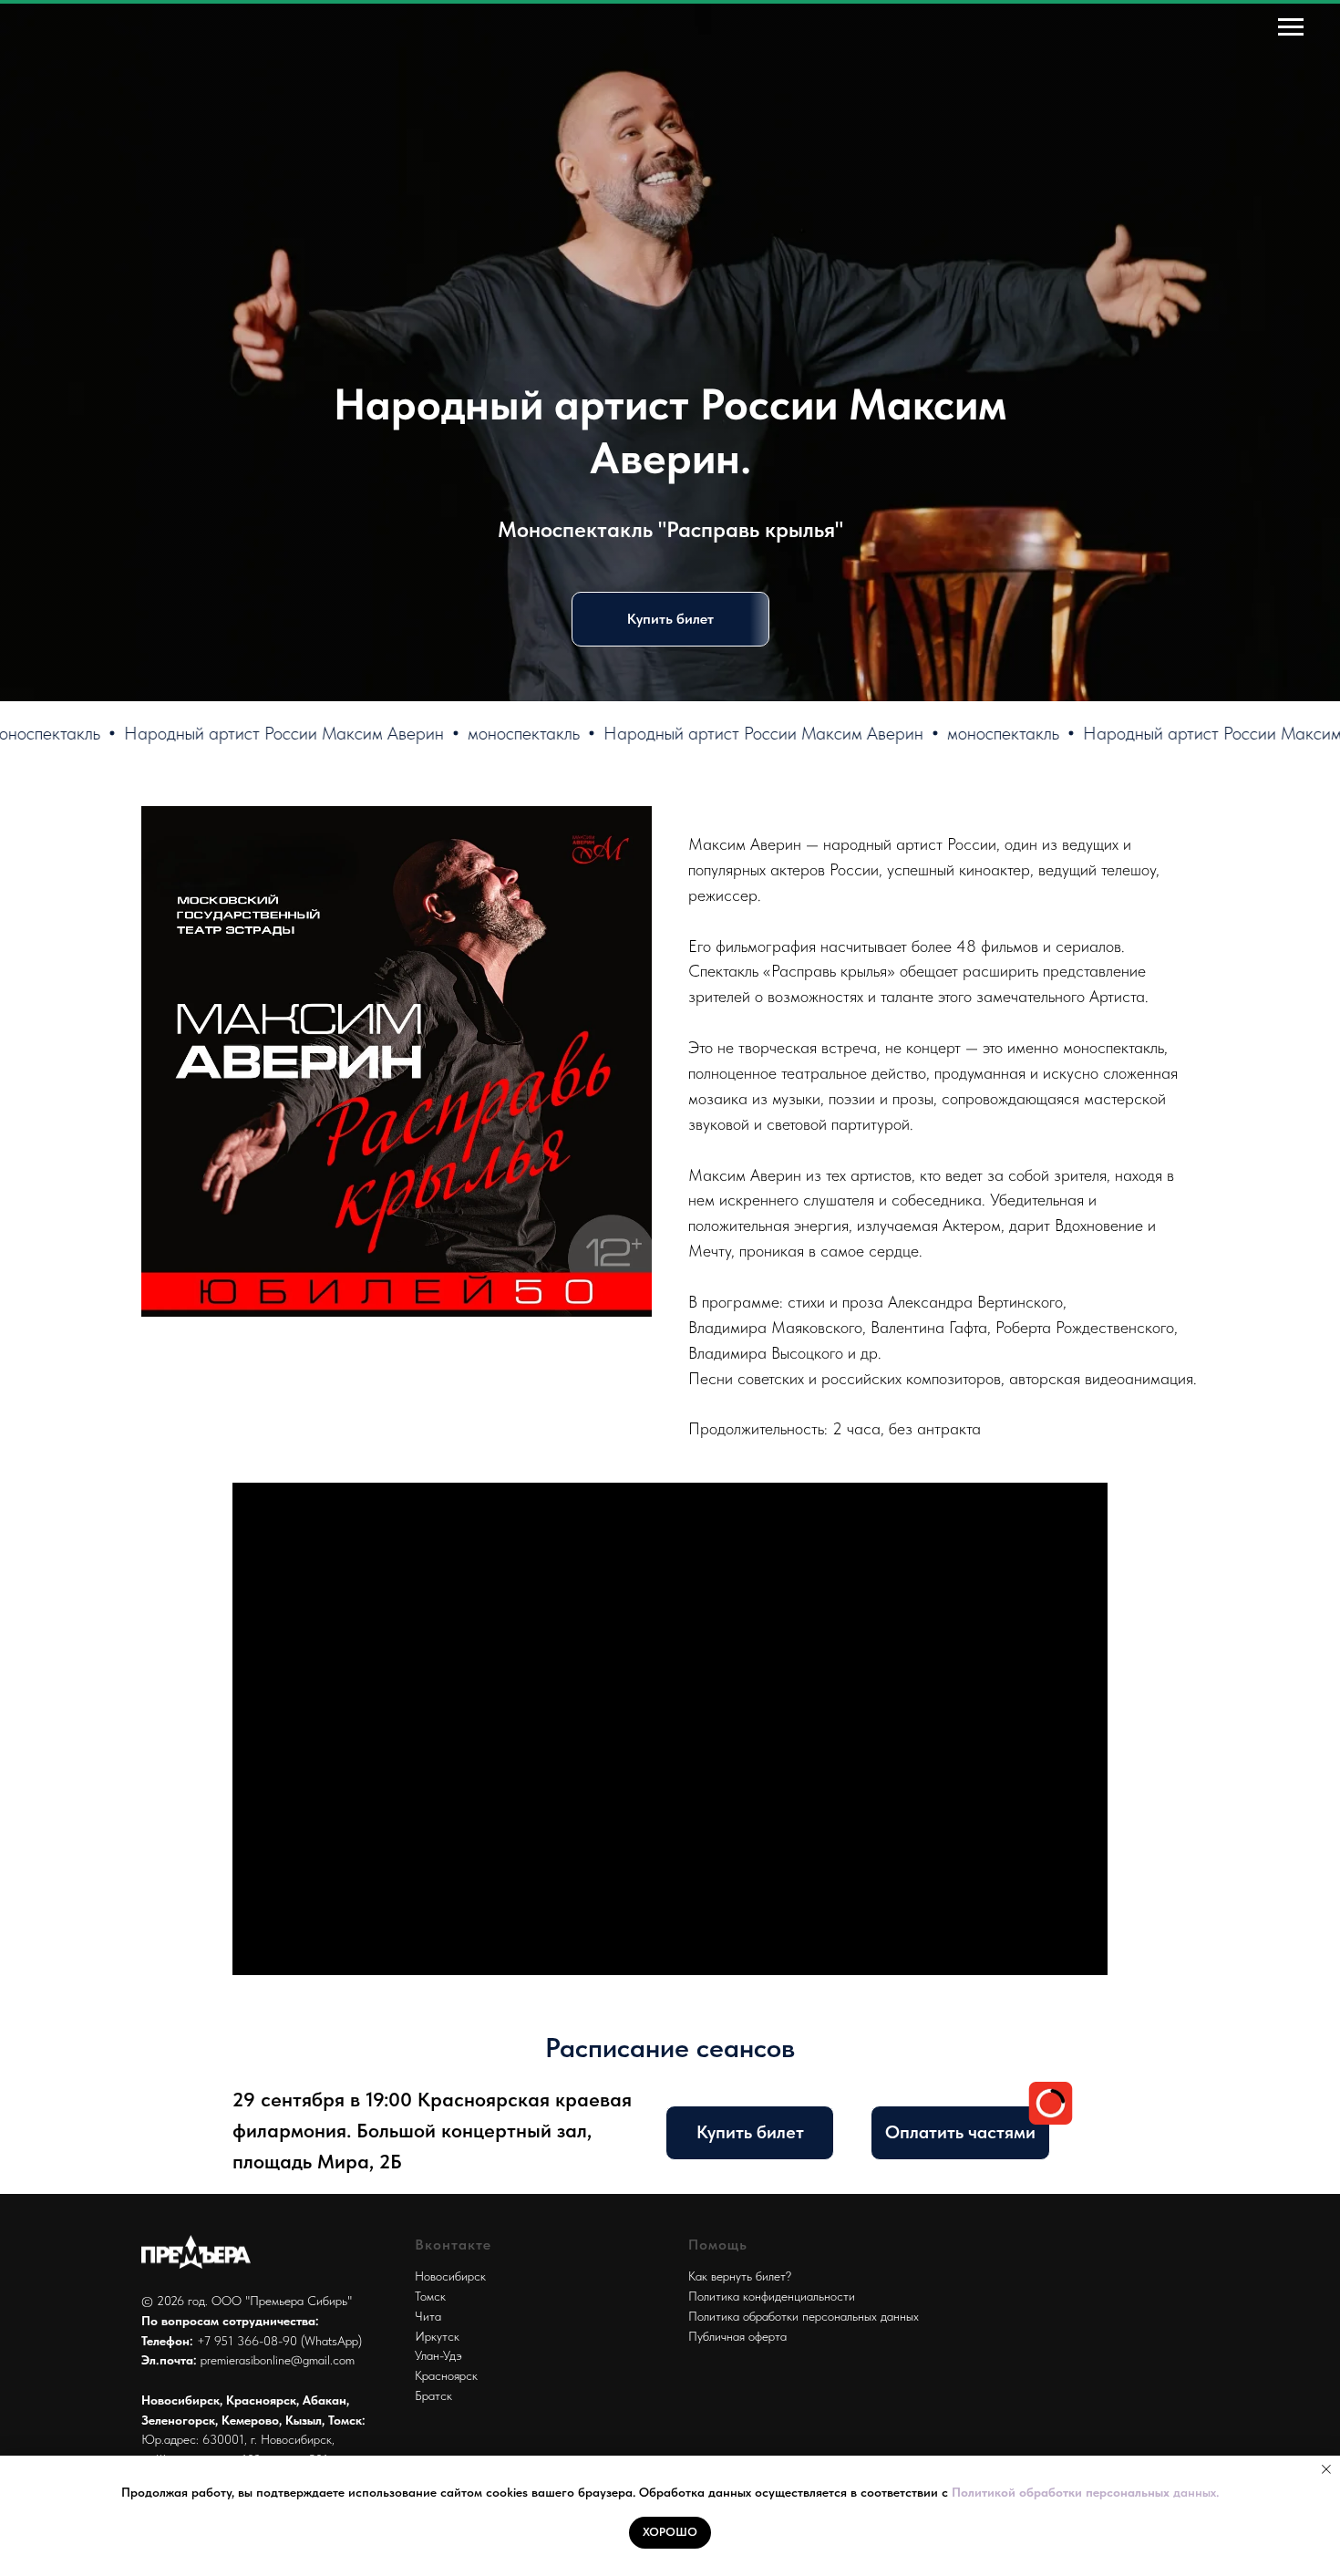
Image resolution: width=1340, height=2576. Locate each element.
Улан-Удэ (438, 2355)
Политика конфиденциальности (772, 2296)
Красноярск (446, 2375)
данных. (1196, 2492)
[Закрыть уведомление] (1326, 2469)
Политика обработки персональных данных (804, 2316)
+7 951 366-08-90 (247, 2341)
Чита (428, 2316)
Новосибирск (450, 2276)
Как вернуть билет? (740, 2276)
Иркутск (437, 2336)
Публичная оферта (737, 2336)
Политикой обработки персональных (1062, 2492)
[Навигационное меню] (1291, 27)
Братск (433, 2395)
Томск (430, 2296)
